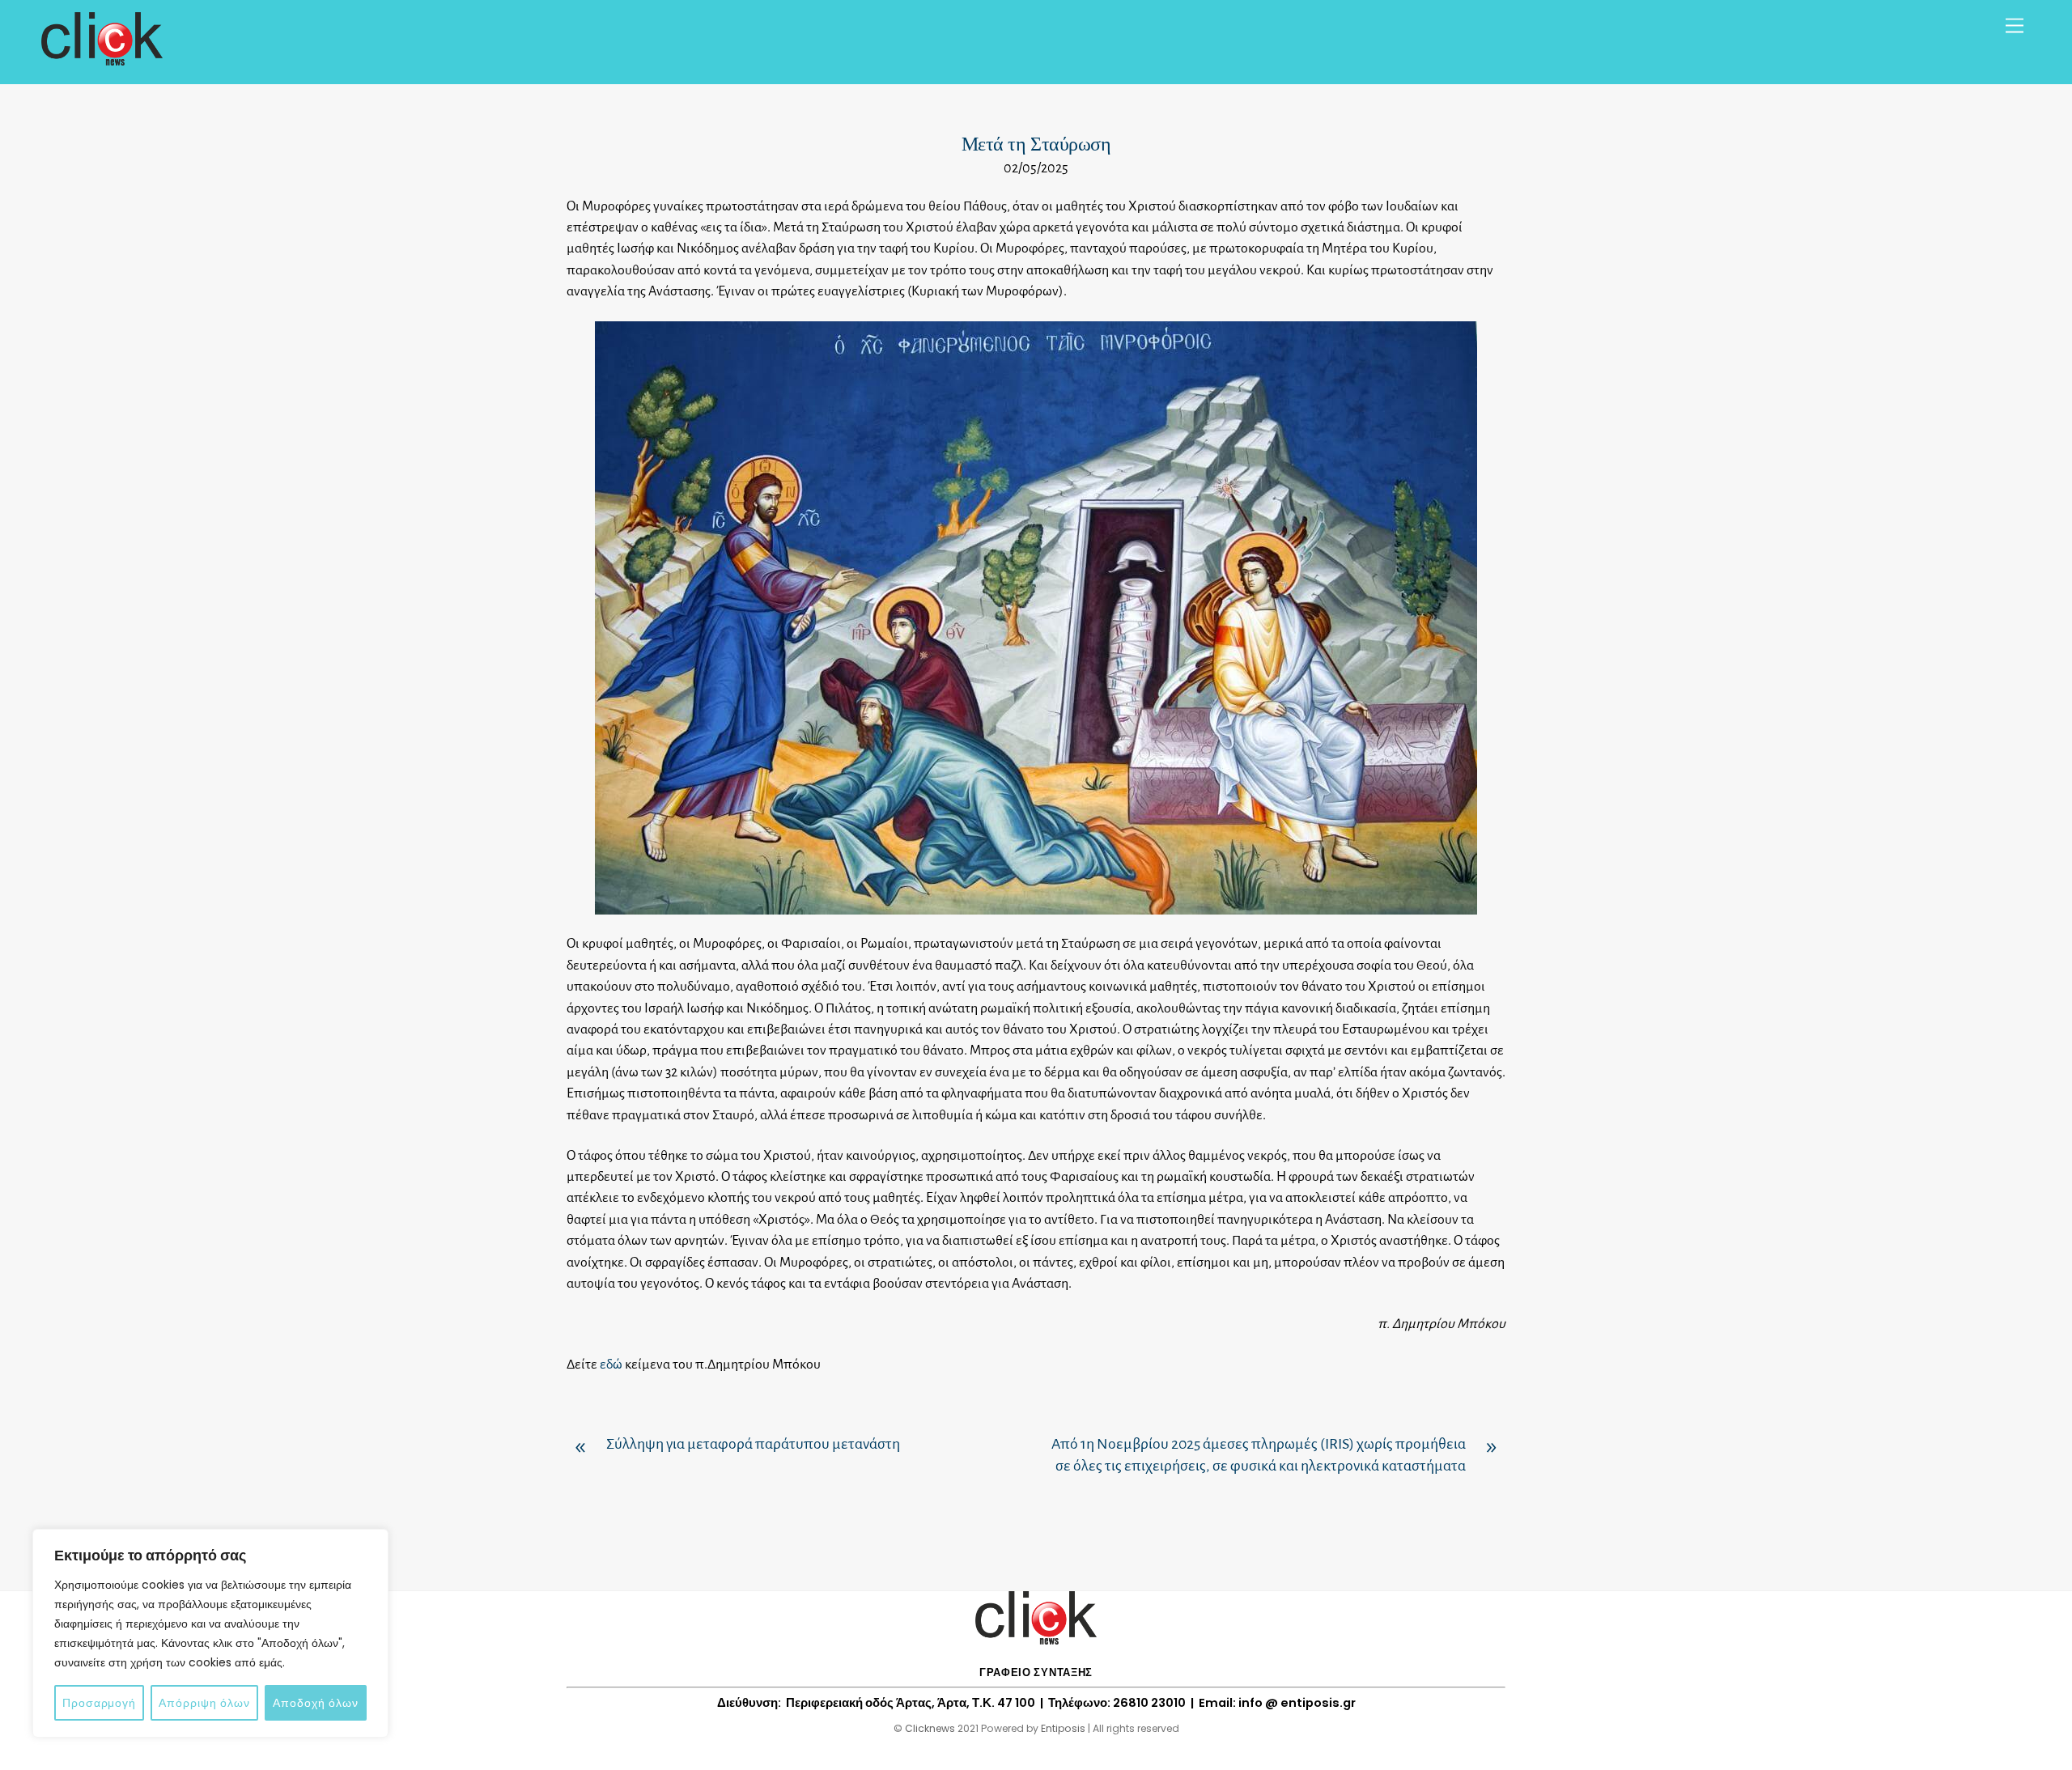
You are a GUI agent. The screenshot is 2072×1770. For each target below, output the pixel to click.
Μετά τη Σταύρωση (1036, 144)
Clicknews (930, 1728)
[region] (210, 1633)
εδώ (611, 1365)
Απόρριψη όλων (204, 1703)
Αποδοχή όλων (316, 1703)
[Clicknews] (102, 58)
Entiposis (1063, 1728)
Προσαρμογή (99, 1703)
